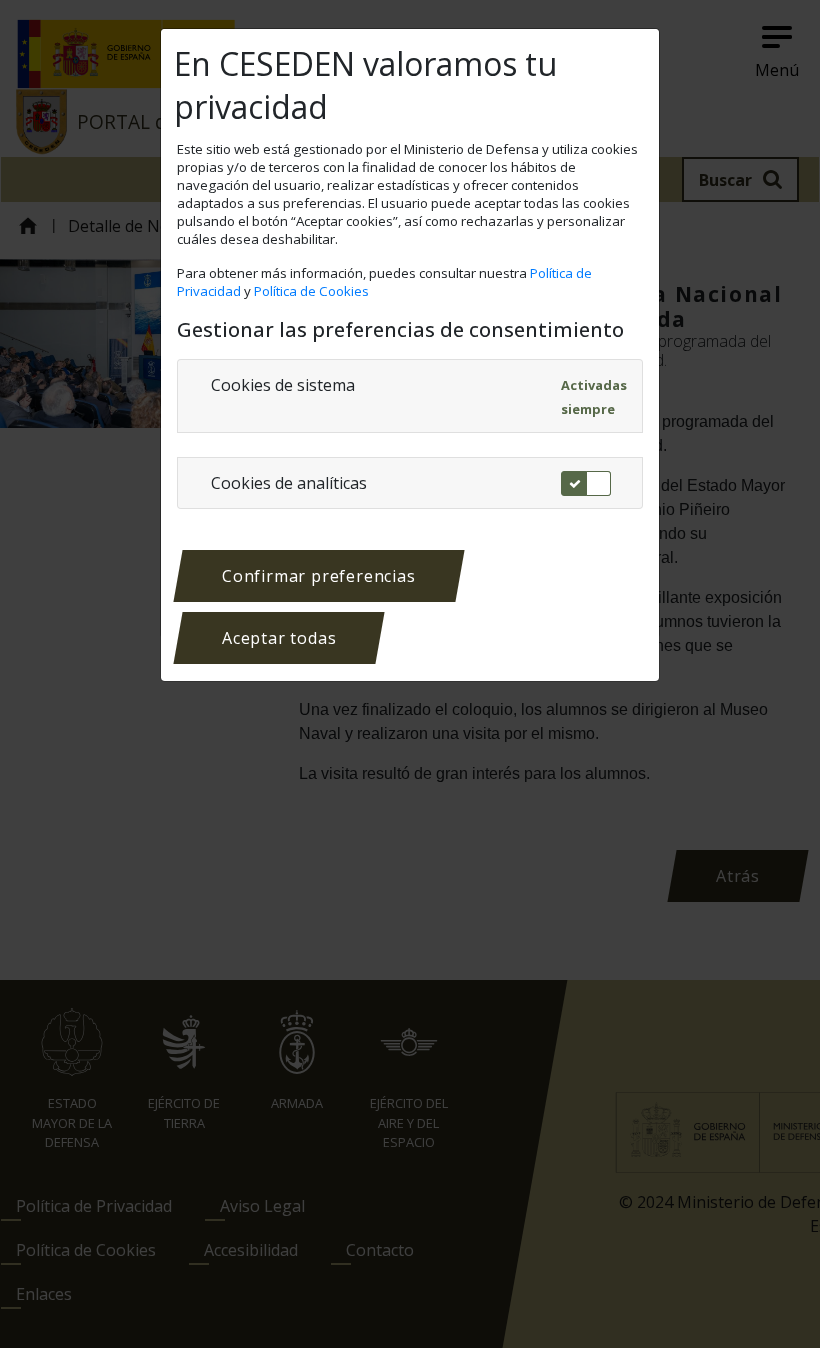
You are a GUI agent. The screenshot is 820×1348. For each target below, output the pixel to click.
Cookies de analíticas (289, 483)
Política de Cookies (313, 291)
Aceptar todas (279, 638)
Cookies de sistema (283, 385)
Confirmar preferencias (319, 576)
